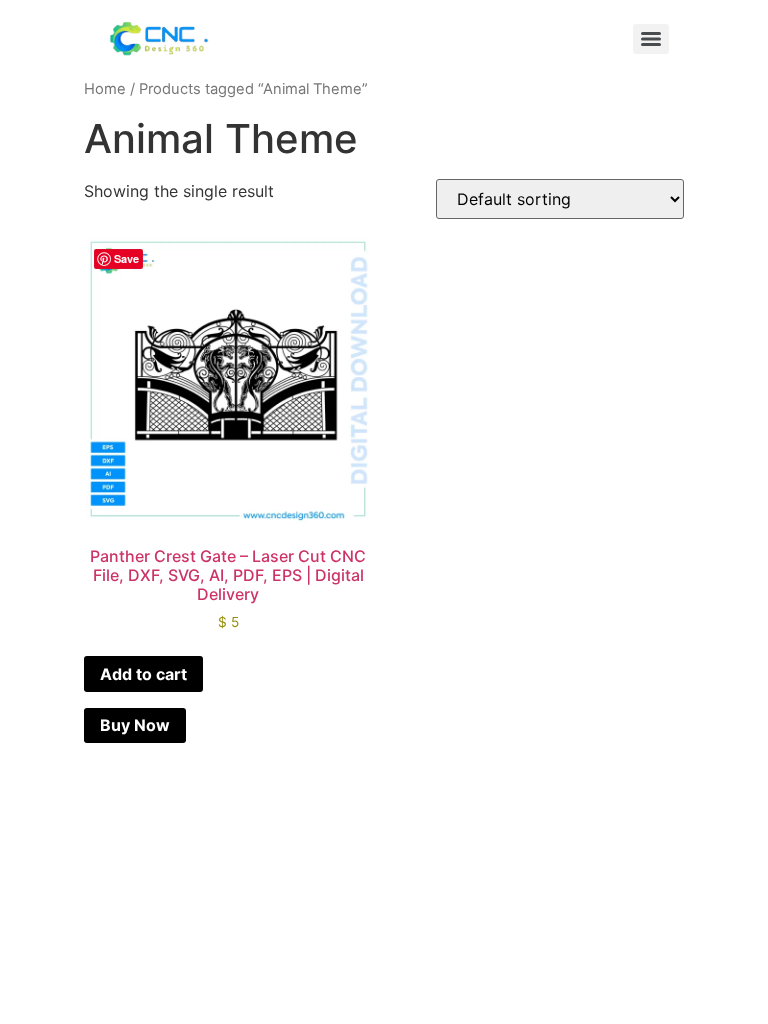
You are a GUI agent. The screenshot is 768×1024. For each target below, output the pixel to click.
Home (105, 89)
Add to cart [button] (143, 674)
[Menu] (651, 39)
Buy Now (135, 725)
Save (126, 258)
